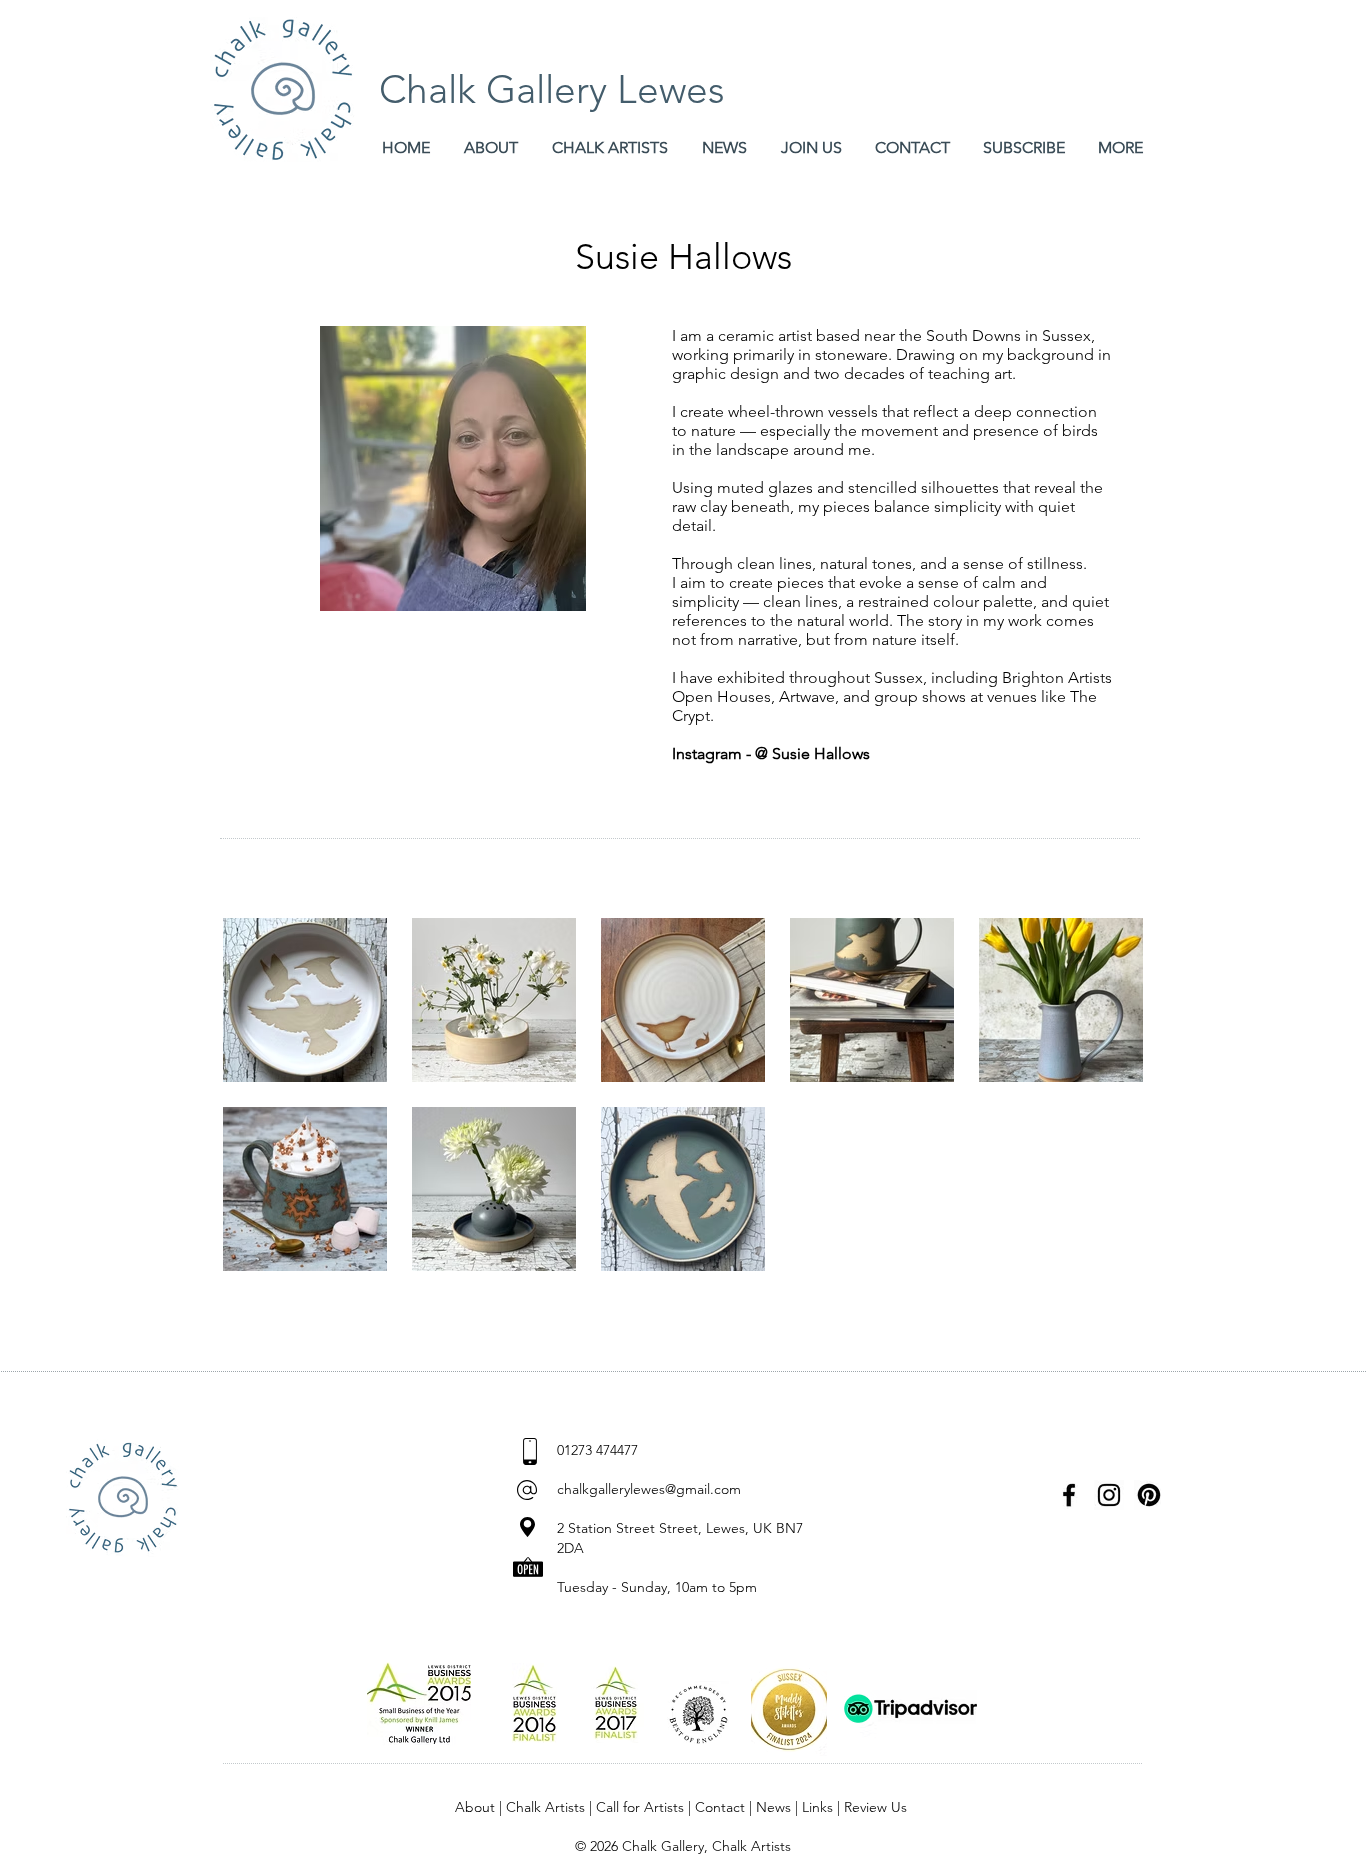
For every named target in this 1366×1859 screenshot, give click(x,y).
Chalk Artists (545, 1807)
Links (817, 1807)
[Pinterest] (1149, 1495)
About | (480, 1807)
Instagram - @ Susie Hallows (771, 753)
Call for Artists (640, 1807)
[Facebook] (1069, 1495)
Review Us (875, 1807)
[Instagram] (1109, 1495)
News (773, 1807)
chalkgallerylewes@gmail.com (649, 1489)
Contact (720, 1807)
